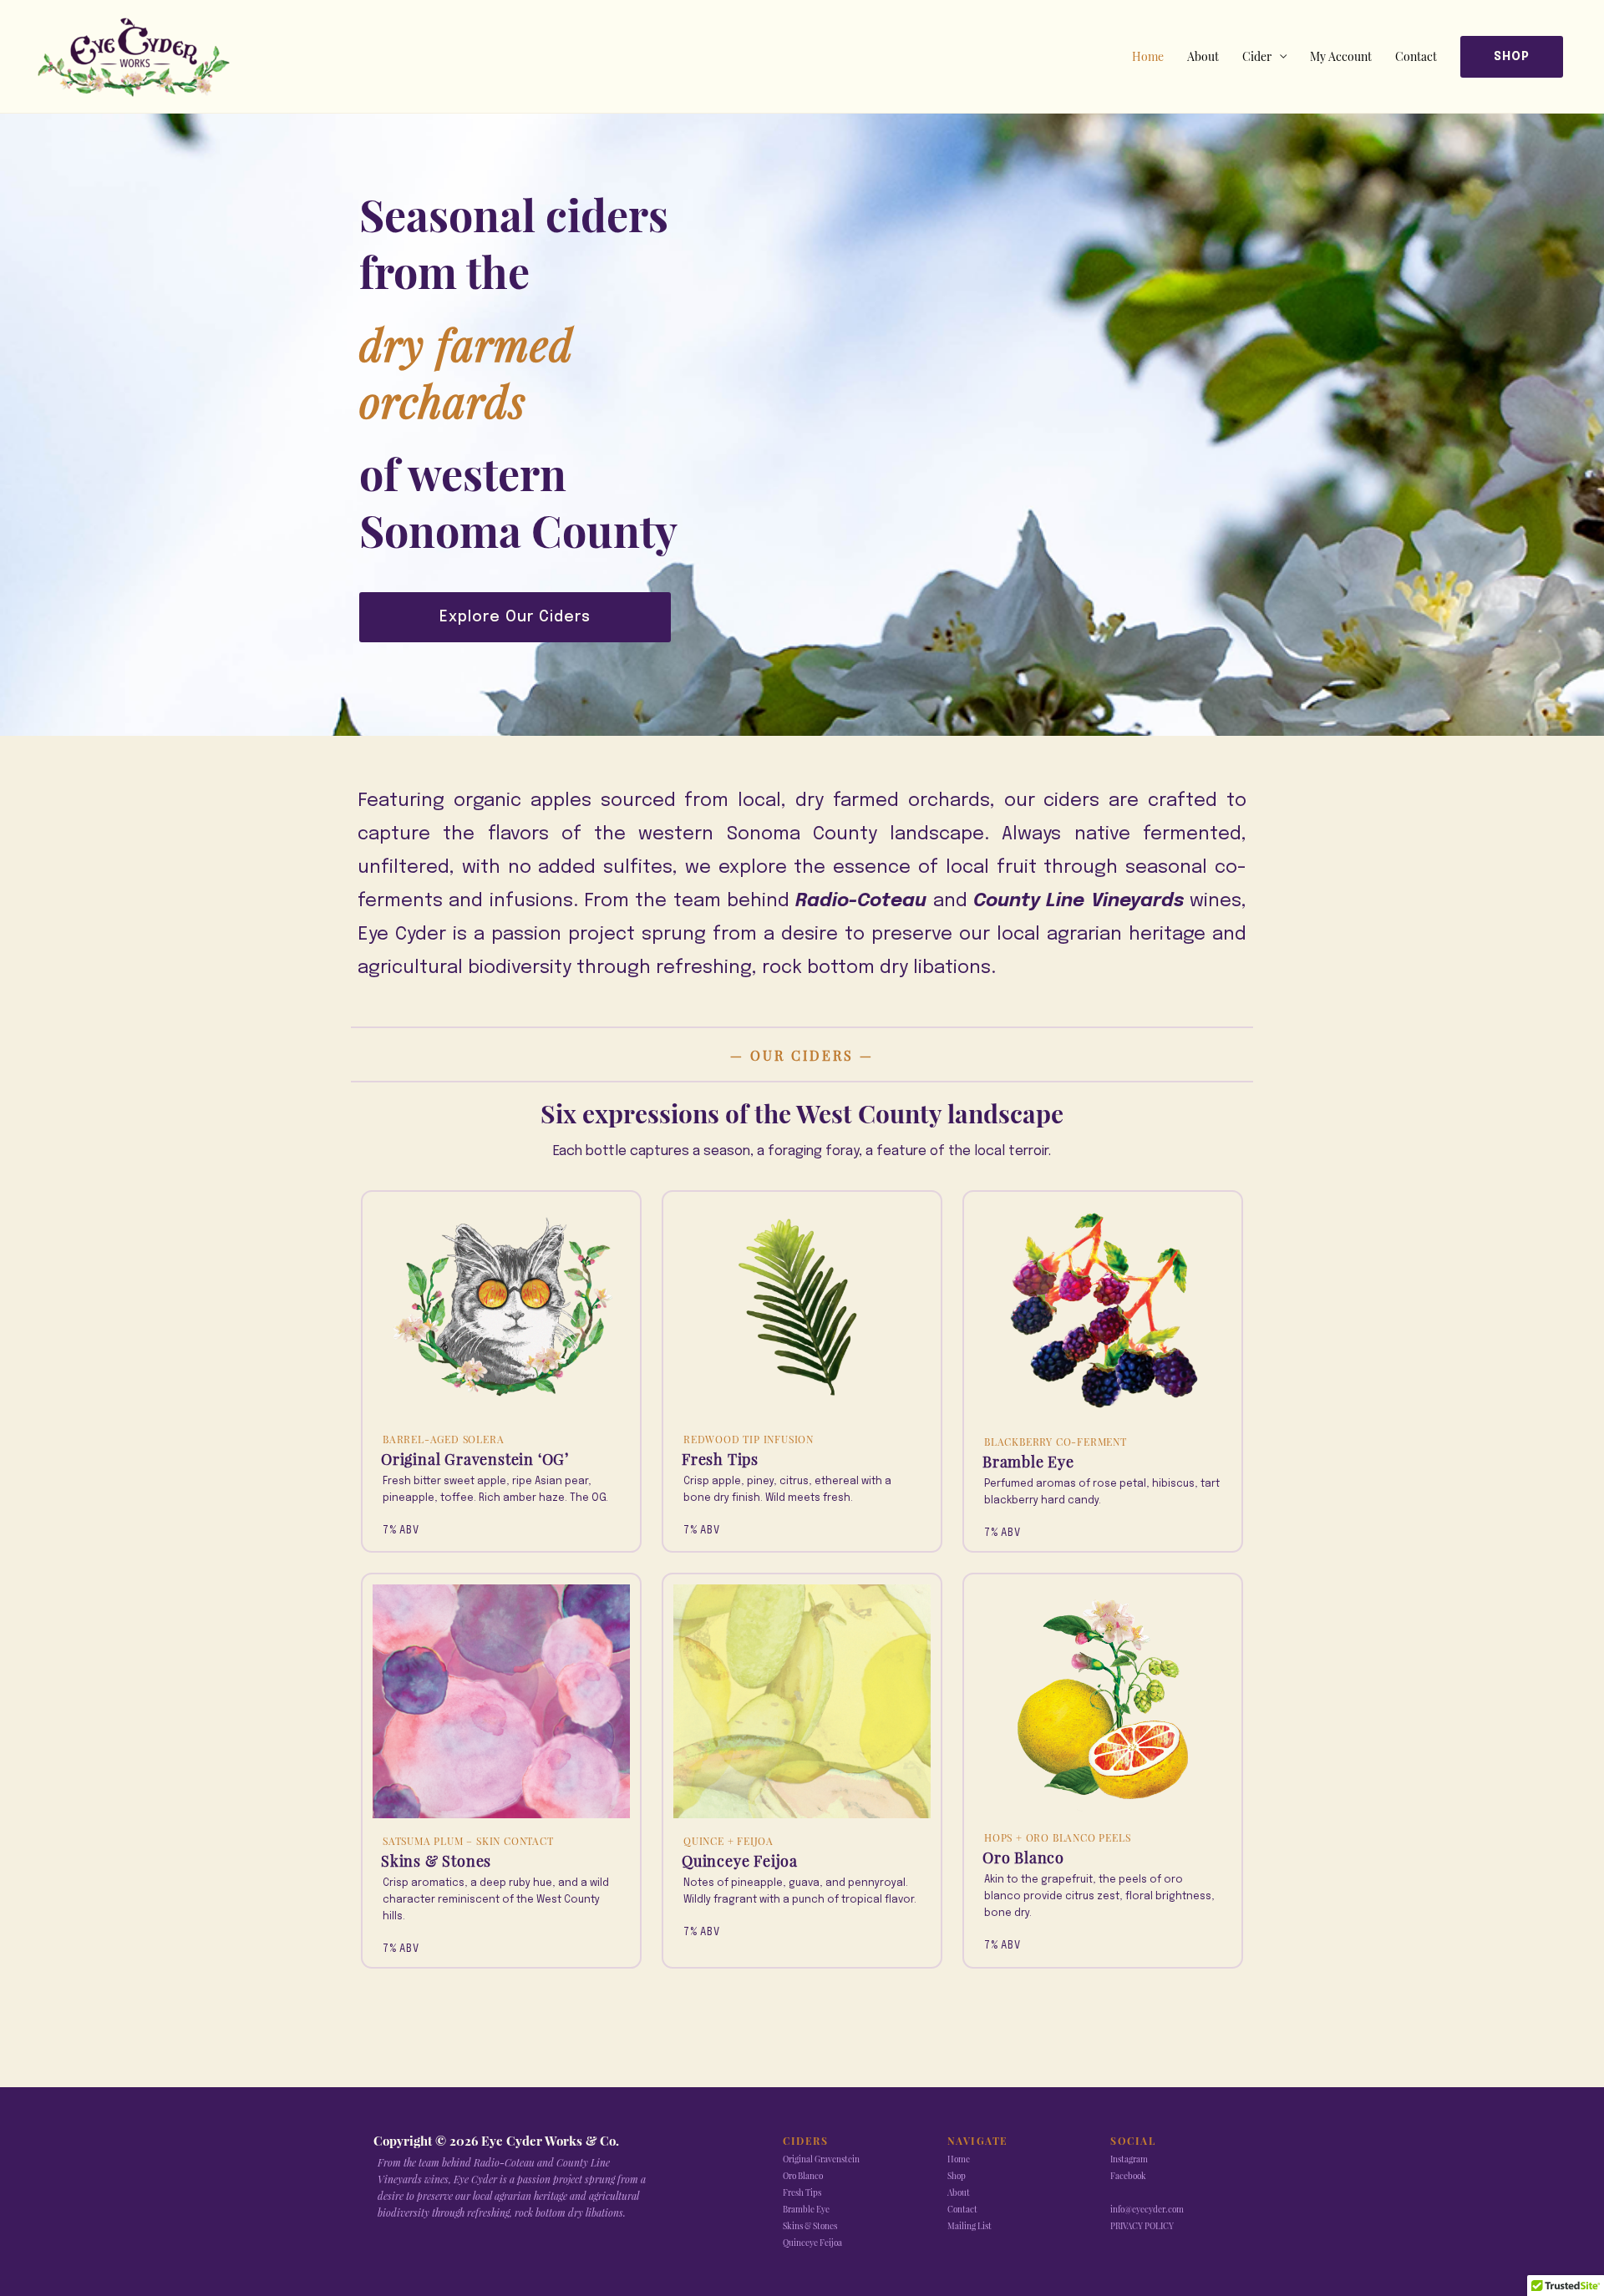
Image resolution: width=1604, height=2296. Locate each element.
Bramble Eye (1028, 1462)
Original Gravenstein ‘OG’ (475, 1459)
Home (1148, 56)
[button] (1512, 57)
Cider (1257, 56)
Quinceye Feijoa (740, 1861)
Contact (1416, 56)
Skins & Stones (436, 1861)
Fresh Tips (720, 1459)
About (1203, 56)
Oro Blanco (1023, 1858)
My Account (1341, 56)
